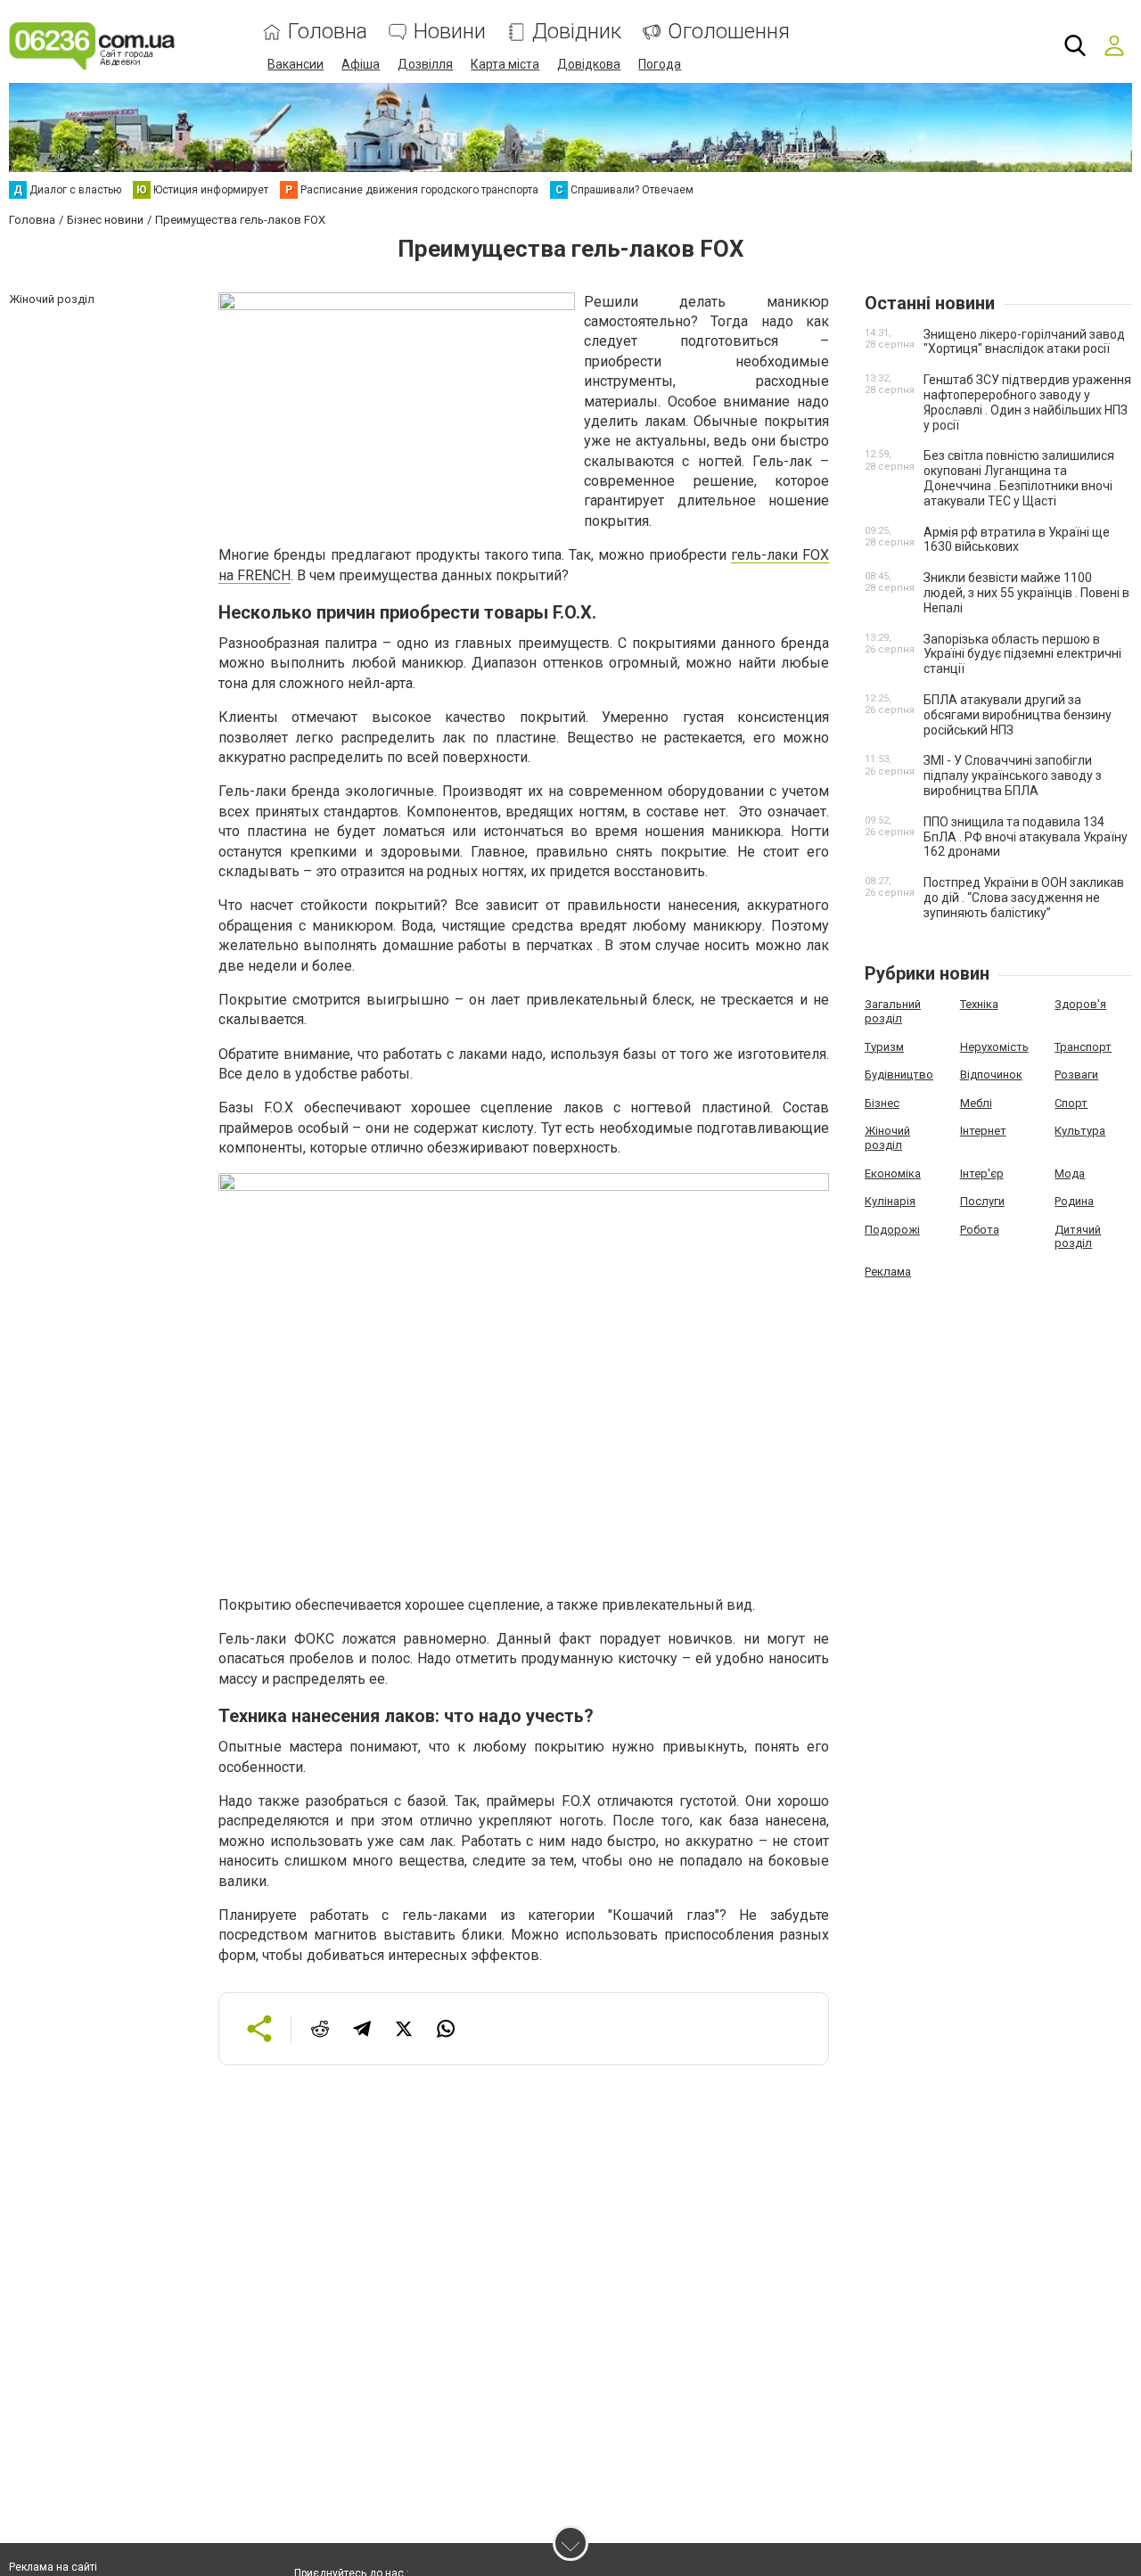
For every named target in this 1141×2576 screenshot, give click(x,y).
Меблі (976, 1103)
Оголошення (729, 32)
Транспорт (1083, 1047)
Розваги (1076, 1075)
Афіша (361, 64)
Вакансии (296, 64)
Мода (1070, 1173)
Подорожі (892, 1230)
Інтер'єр (982, 1173)
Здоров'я (1080, 1004)
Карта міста (505, 64)
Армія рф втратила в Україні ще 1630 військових (1017, 540)
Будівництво (899, 1075)
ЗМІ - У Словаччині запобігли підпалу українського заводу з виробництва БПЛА (1013, 775)
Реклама (888, 1272)
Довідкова (589, 64)
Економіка (893, 1173)
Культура (1080, 1131)
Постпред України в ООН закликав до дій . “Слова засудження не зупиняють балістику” (1024, 898)
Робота (980, 1230)
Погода (660, 64)
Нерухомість (994, 1047)
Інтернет (983, 1131)
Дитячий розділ (1078, 1237)
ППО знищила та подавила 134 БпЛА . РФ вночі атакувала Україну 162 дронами (1026, 837)
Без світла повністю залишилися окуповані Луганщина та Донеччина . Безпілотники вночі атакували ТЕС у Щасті (1019, 478)
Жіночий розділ (887, 1138)
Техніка (979, 1004)
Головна (328, 32)
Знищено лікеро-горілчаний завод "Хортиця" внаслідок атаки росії (1024, 342)
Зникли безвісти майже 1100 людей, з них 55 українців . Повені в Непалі (1026, 593)
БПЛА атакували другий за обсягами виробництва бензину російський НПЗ (1018, 715)
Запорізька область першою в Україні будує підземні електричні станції (1022, 654)
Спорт (1071, 1103)
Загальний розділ (893, 1011)
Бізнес (882, 1103)
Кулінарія (890, 1201)
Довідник (577, 32)
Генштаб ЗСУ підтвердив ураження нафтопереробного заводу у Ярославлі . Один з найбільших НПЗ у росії (1027, 402)
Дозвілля (425, 64)
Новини (450, 32)
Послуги (982, 1201)
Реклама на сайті (53, 2567)
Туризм (884, 1047)
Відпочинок (991, 1075)
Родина (1074, 1201)
